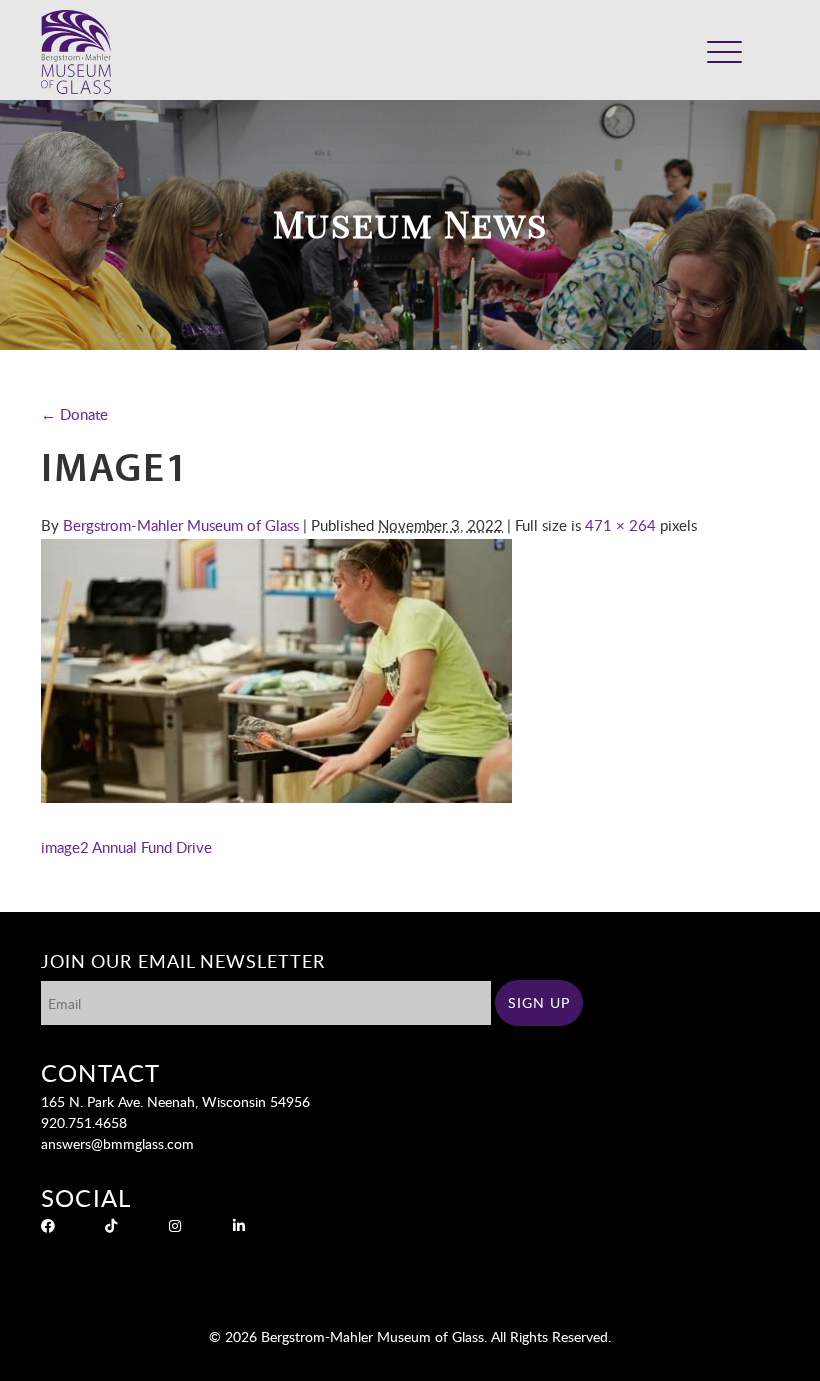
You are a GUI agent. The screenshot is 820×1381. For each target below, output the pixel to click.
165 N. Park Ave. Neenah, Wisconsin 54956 (175, 1101)
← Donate (74, 414)
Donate (592, 64)
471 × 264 (620, 525)
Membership (659, 64)
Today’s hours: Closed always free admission (635, 36)
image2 (65, 847)
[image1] (276, 797)
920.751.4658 (84, 1122)
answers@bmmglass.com (117, 1143)
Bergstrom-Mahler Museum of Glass (181, 525)
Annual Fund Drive (152, 847)
